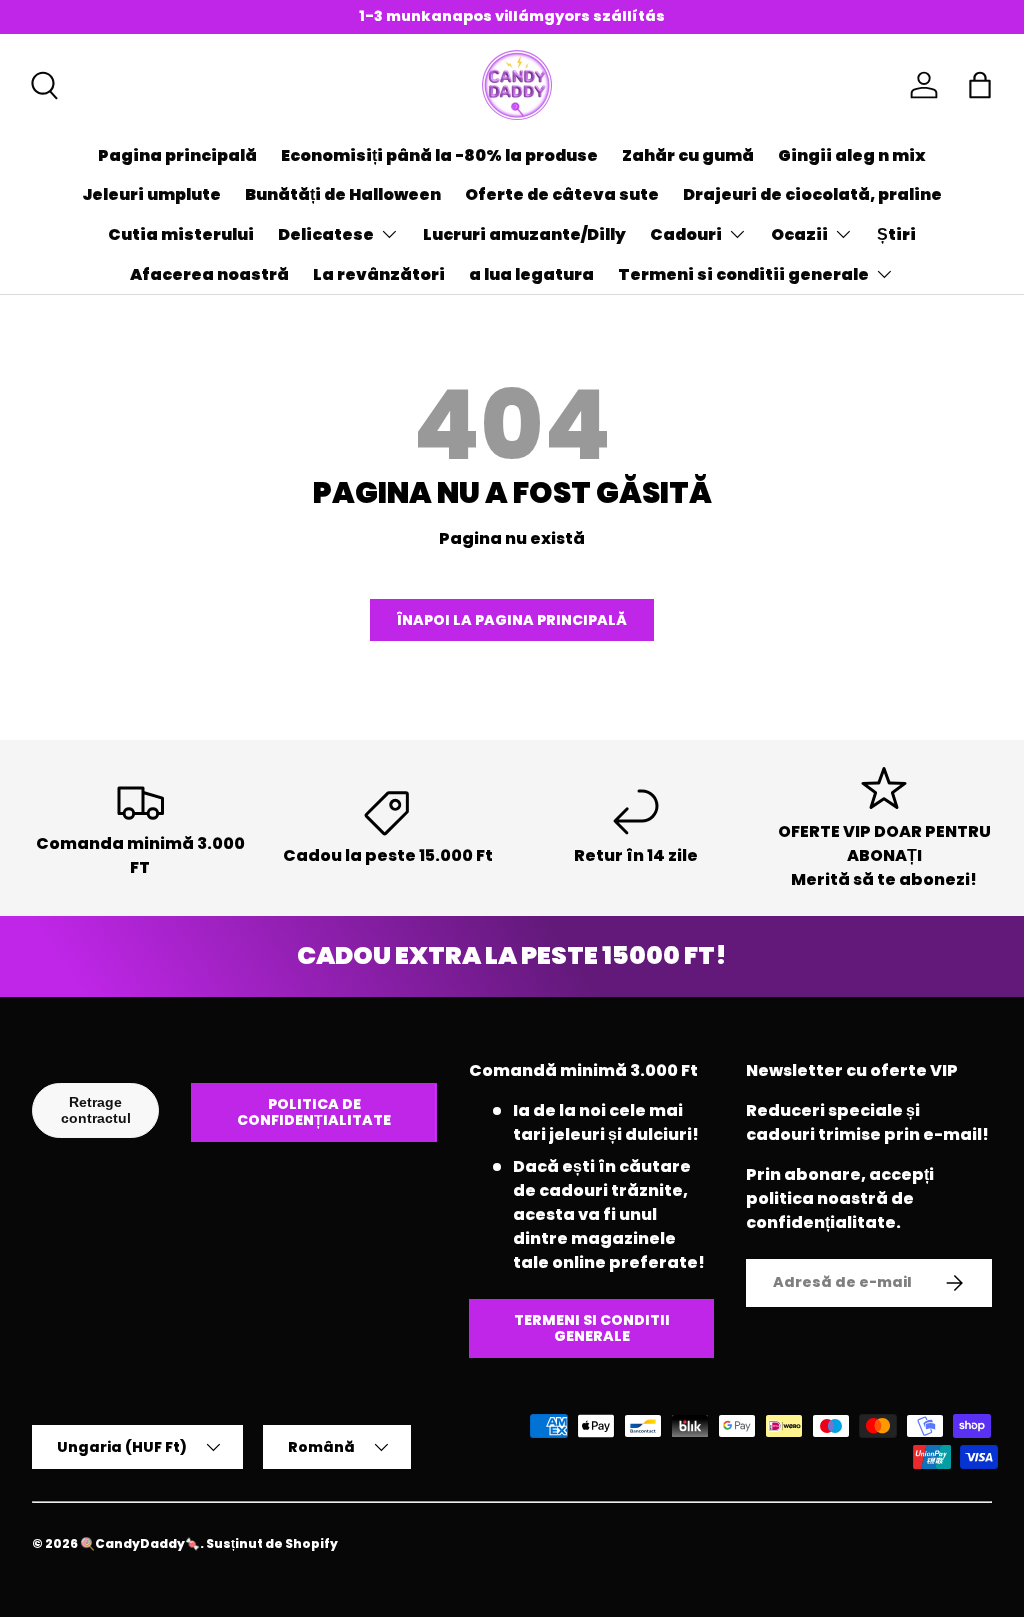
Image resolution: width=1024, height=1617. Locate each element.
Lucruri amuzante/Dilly (524, 234)
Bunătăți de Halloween (343, 194)
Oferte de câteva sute (562, 194)
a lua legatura (531, 274)
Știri (896, 234)
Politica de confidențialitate (314, 1112)
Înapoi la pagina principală (512, 620)
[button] (980, 85)
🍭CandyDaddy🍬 (140, 1543)
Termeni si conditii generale (592, 1328)
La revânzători (379, 274)
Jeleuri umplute (151, 194)
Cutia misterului (181, 234)
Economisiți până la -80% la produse (439, 155)
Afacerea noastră (209, 274)
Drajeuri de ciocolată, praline (812, 194)
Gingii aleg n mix (852, 155)
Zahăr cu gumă (688, 155)
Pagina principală (177, 155)
